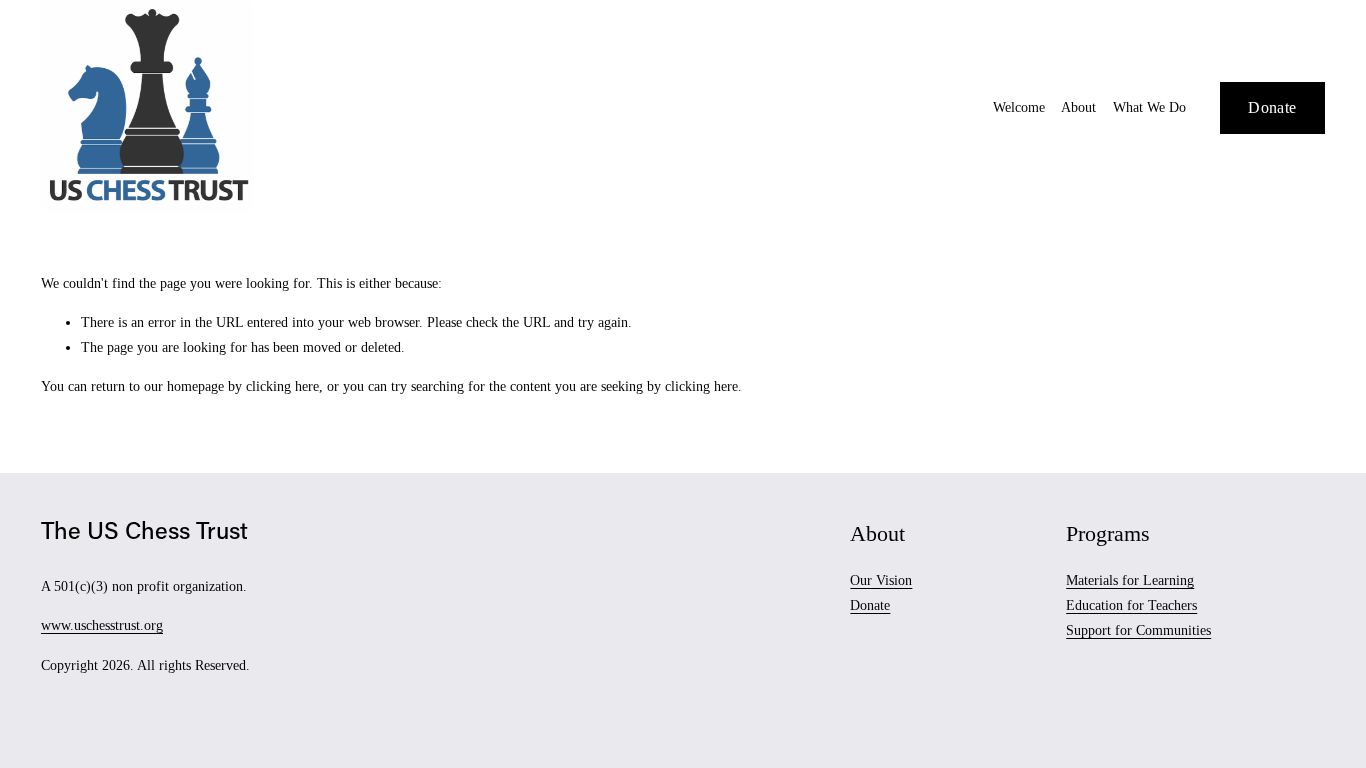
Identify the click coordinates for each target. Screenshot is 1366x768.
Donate (1272, 107)
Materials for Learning (1130, 580)
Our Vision (881, 580)
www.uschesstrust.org (102, 625)
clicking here (282, 386)
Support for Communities (1138, 630)
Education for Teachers (1131, 605)
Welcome (1019, 107)
